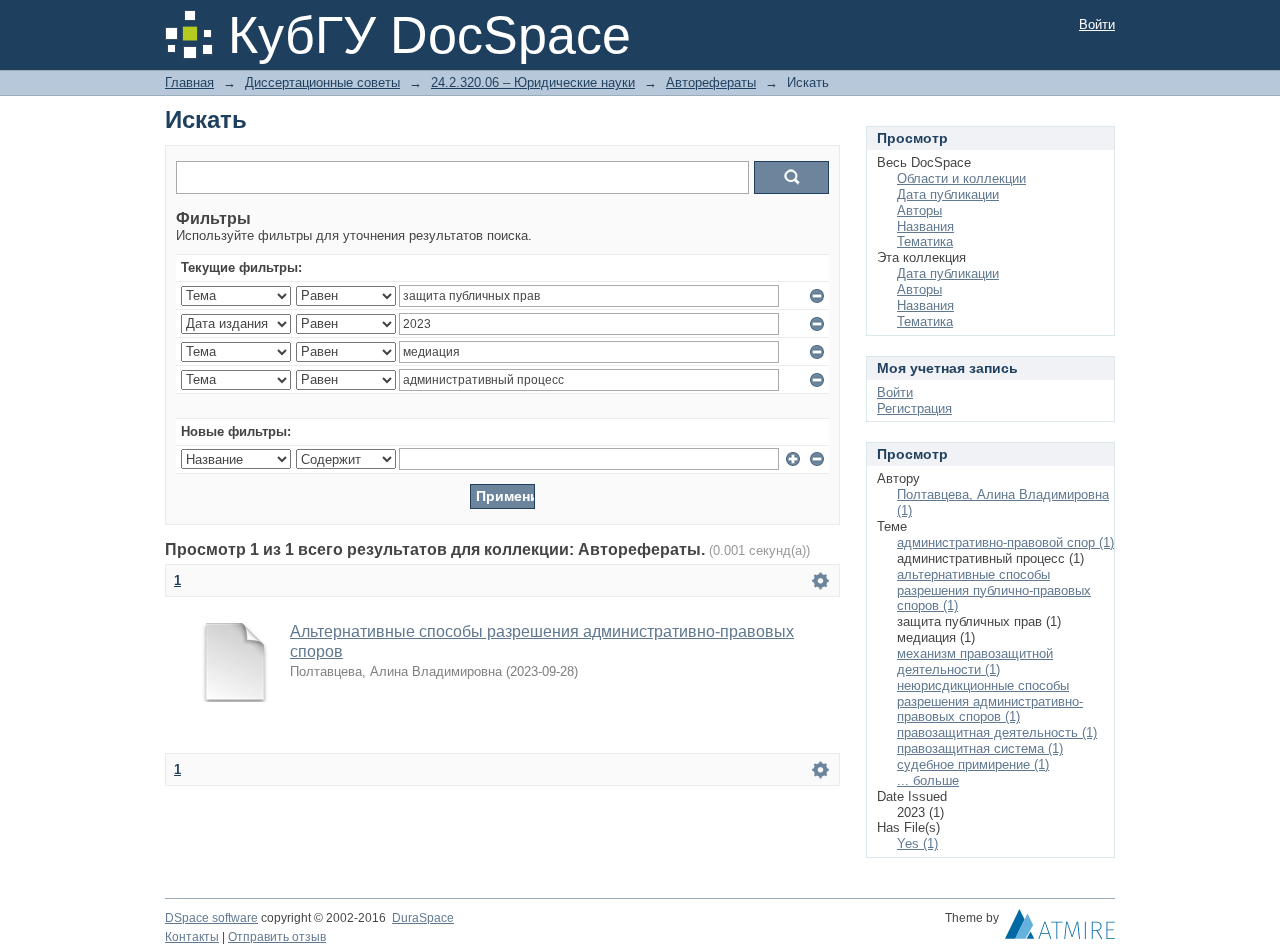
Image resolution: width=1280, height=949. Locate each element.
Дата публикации (948, 194)
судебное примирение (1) (973, 764)
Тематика (925, 241)
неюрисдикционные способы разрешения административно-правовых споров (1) (990, 701)
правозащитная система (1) (980, 748)
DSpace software (211, 918)
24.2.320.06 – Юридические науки (533, 82)
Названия (925, 226)
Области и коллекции (961, 178)
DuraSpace (423, 918)
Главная (189, 82)
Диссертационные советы (322, 82)
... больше (928, 780)
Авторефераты (711, 82)
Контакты (192, 937)
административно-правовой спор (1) (1005, 542)
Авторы (919, 210)
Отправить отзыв (277, 937)
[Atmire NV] (1060, 929)
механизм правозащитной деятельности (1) (975, 661)
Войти (1097, 24)
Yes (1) (917, 843)
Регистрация (914, 408)
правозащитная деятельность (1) (997, 732)
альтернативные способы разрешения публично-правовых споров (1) (994, 590)
